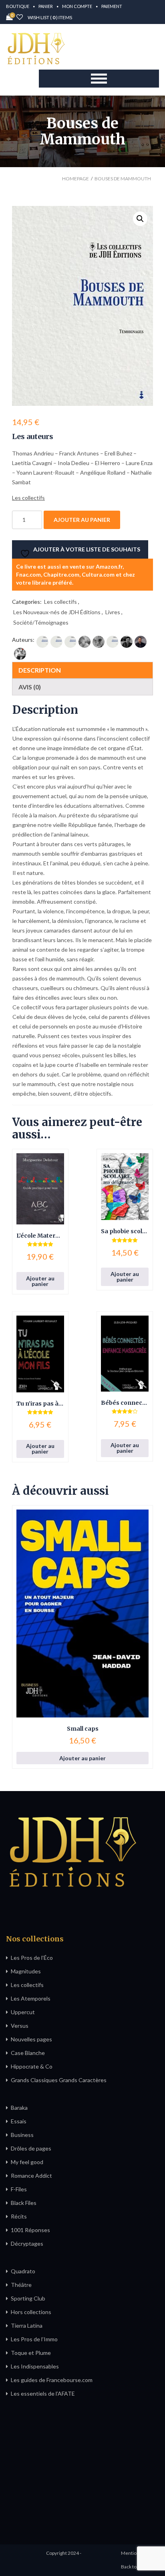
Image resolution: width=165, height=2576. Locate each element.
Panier (46, 6)
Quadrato (23, 2271)
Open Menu (99, 79)
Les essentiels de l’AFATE (43, 2393)
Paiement (112, 6)
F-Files (19, 2189)
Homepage (75, 179)
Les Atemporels (31, 1998)
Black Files (24, 2203)
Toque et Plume (31, 2353)
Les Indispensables (35, 2366)
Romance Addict (31, 2176)
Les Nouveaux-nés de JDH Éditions (57, 612)
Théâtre (21, 2285)
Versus (20, 2026)
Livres (113, 612)
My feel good (27, 2162)
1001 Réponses (30, 2230)
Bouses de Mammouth (123, 179)
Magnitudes (26, 1971)
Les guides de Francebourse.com (52, 2380)
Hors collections (31, 2312)
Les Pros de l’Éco (32, 1958)
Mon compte (77, 6)
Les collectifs (60, 602)
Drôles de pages (31, 2148)
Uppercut (23, 2012)
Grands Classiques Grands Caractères (59, 2080)
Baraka (19, 2108)
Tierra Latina (27, 2325)
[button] (140, 219)
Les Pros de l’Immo (34, 2339)
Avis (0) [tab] (30, 687)
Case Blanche (28, 2053)
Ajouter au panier (82, 520)
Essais (19, 2121)
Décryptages (27, 2244)
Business (22, 2135)
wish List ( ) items (49, 17)
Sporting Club (28, 2298)
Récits (19, 2216)
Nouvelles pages (31, 2039)
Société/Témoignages (41, 622)
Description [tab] (40, 670)
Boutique (18, 6)
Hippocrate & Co (32, 2066)
